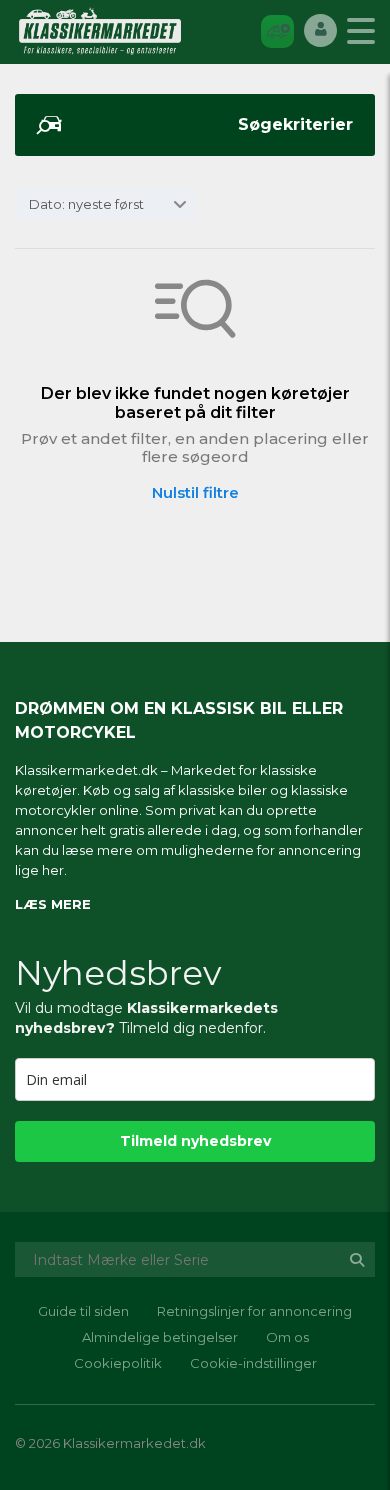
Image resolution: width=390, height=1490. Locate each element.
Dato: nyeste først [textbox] (86, 204)
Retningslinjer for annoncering (254, 1311)
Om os (287, 1337)
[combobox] (105, 204)
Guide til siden (83, 1311)
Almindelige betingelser (160, 1337)
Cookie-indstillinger (253, 1363)
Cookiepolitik (118, 1363)
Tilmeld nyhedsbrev (195, 1141)
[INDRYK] (277, 30)
